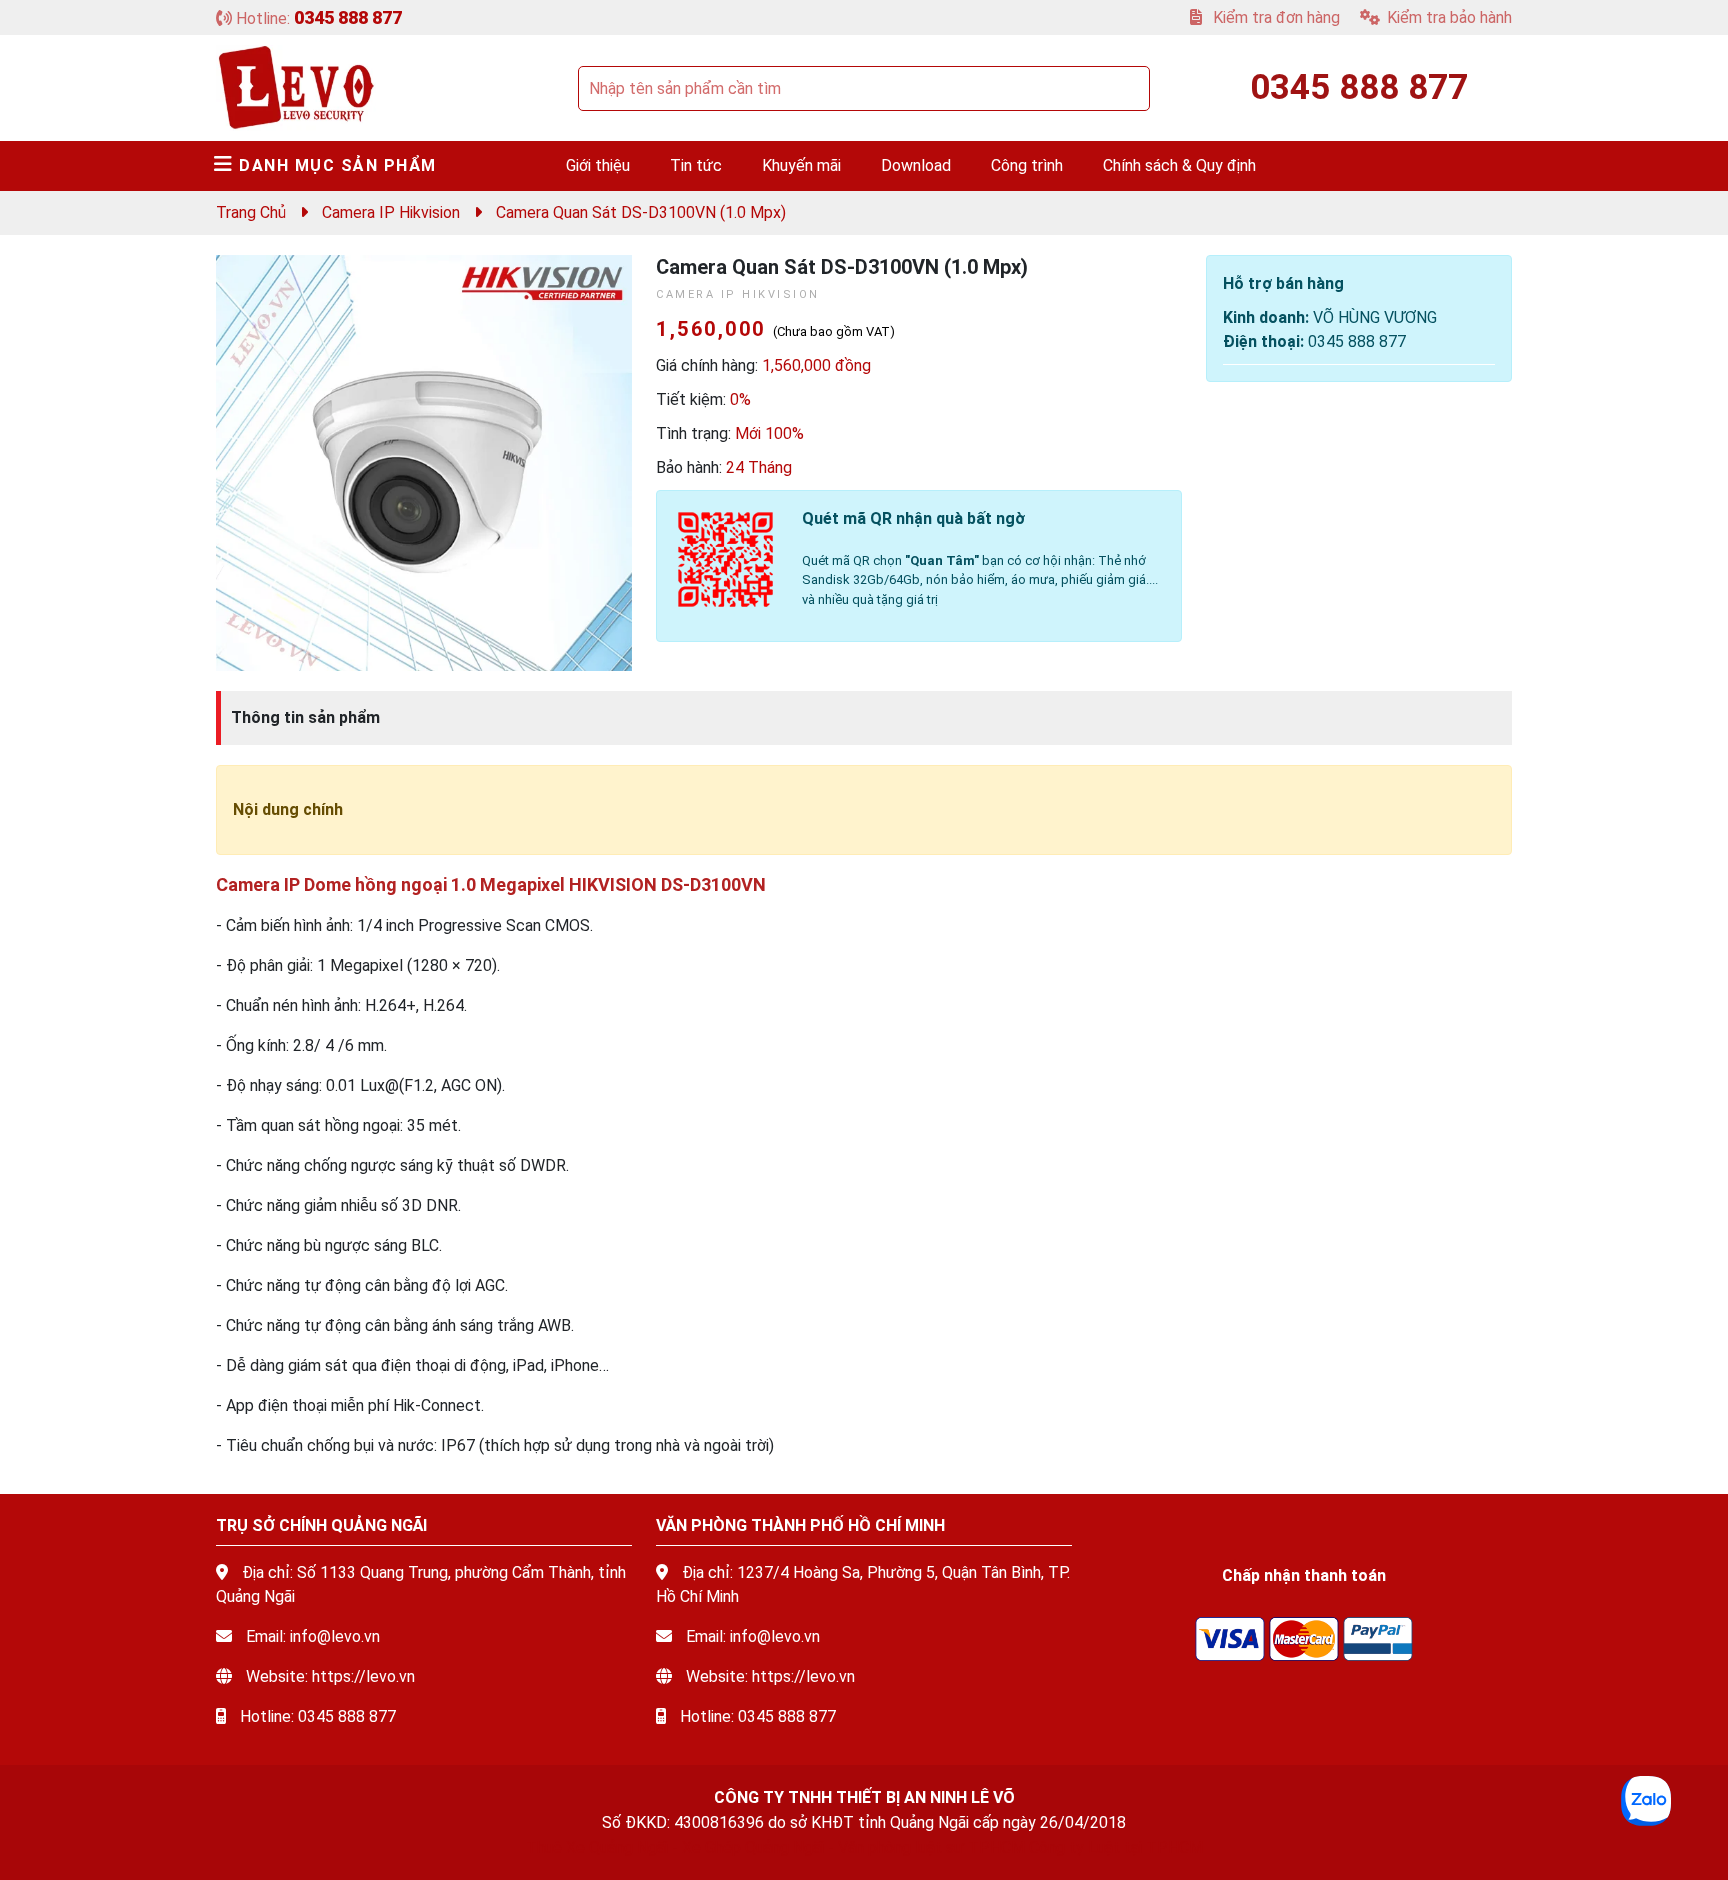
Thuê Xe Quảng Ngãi (597, 1847)
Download (916, 165)
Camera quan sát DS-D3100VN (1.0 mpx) (641, 212)
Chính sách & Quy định (1179, 165)
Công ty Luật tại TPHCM (1116, 1847)
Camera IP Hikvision (391, 212)
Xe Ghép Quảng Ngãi (753, 1847)
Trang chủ (251, 212)
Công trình (1027, 165)
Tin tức (696, 165)
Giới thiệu (598, 165)
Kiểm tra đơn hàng (1274, 17)
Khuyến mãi (801, 165)
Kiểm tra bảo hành (1449, 17)
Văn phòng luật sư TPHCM (931, 1847)
